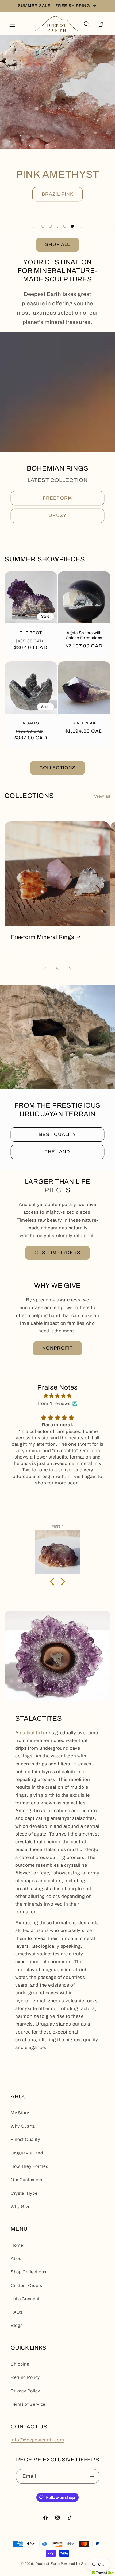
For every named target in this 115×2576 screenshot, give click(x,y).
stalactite (30, 1733)
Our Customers (26, 2180)
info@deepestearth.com (37, 2440)
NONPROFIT (57, 1348)
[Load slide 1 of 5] (43, 226)
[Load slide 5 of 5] (72, 226)
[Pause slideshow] (109, 226)
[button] (12, 24)
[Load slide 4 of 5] (65, 226)
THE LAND (57, 1152)
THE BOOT (31, 633)
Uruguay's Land (27, 2153)
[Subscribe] (92, 2476)
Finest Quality (25, 2139)
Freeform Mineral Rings (43, 937)
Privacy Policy (25, 2391)
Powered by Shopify (78, 2564)
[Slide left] (45, 969)
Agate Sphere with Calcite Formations (84, 635)
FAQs (17, 2312)
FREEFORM (57, 498)
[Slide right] (70, 969)
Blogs (17, 2325)
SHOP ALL (57, 244)
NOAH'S (31, 723)
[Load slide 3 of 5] (57, 226)
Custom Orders (26, 2285)
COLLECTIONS (58, 768)
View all (102, 796)
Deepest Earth (47, 2564)
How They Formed (30, 2166)
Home (17, 2245)
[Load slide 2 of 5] (50, 226)
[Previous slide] (33, 226)
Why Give (21, 2207)
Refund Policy (25, 2377)
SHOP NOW (57, 201)
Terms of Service (28, 2404)
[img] (57, 1396)
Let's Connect (25, 2299)
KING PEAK (84, 723)
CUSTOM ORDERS (58, 1253)
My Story (20, 2113)
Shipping (20, 2364)
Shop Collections (28, 2272)
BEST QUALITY (57, 1134)
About (17, 2259)
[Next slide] (82, 226)
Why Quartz (23, 2126)
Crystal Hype (24, 2193)
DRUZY (58, 516)
